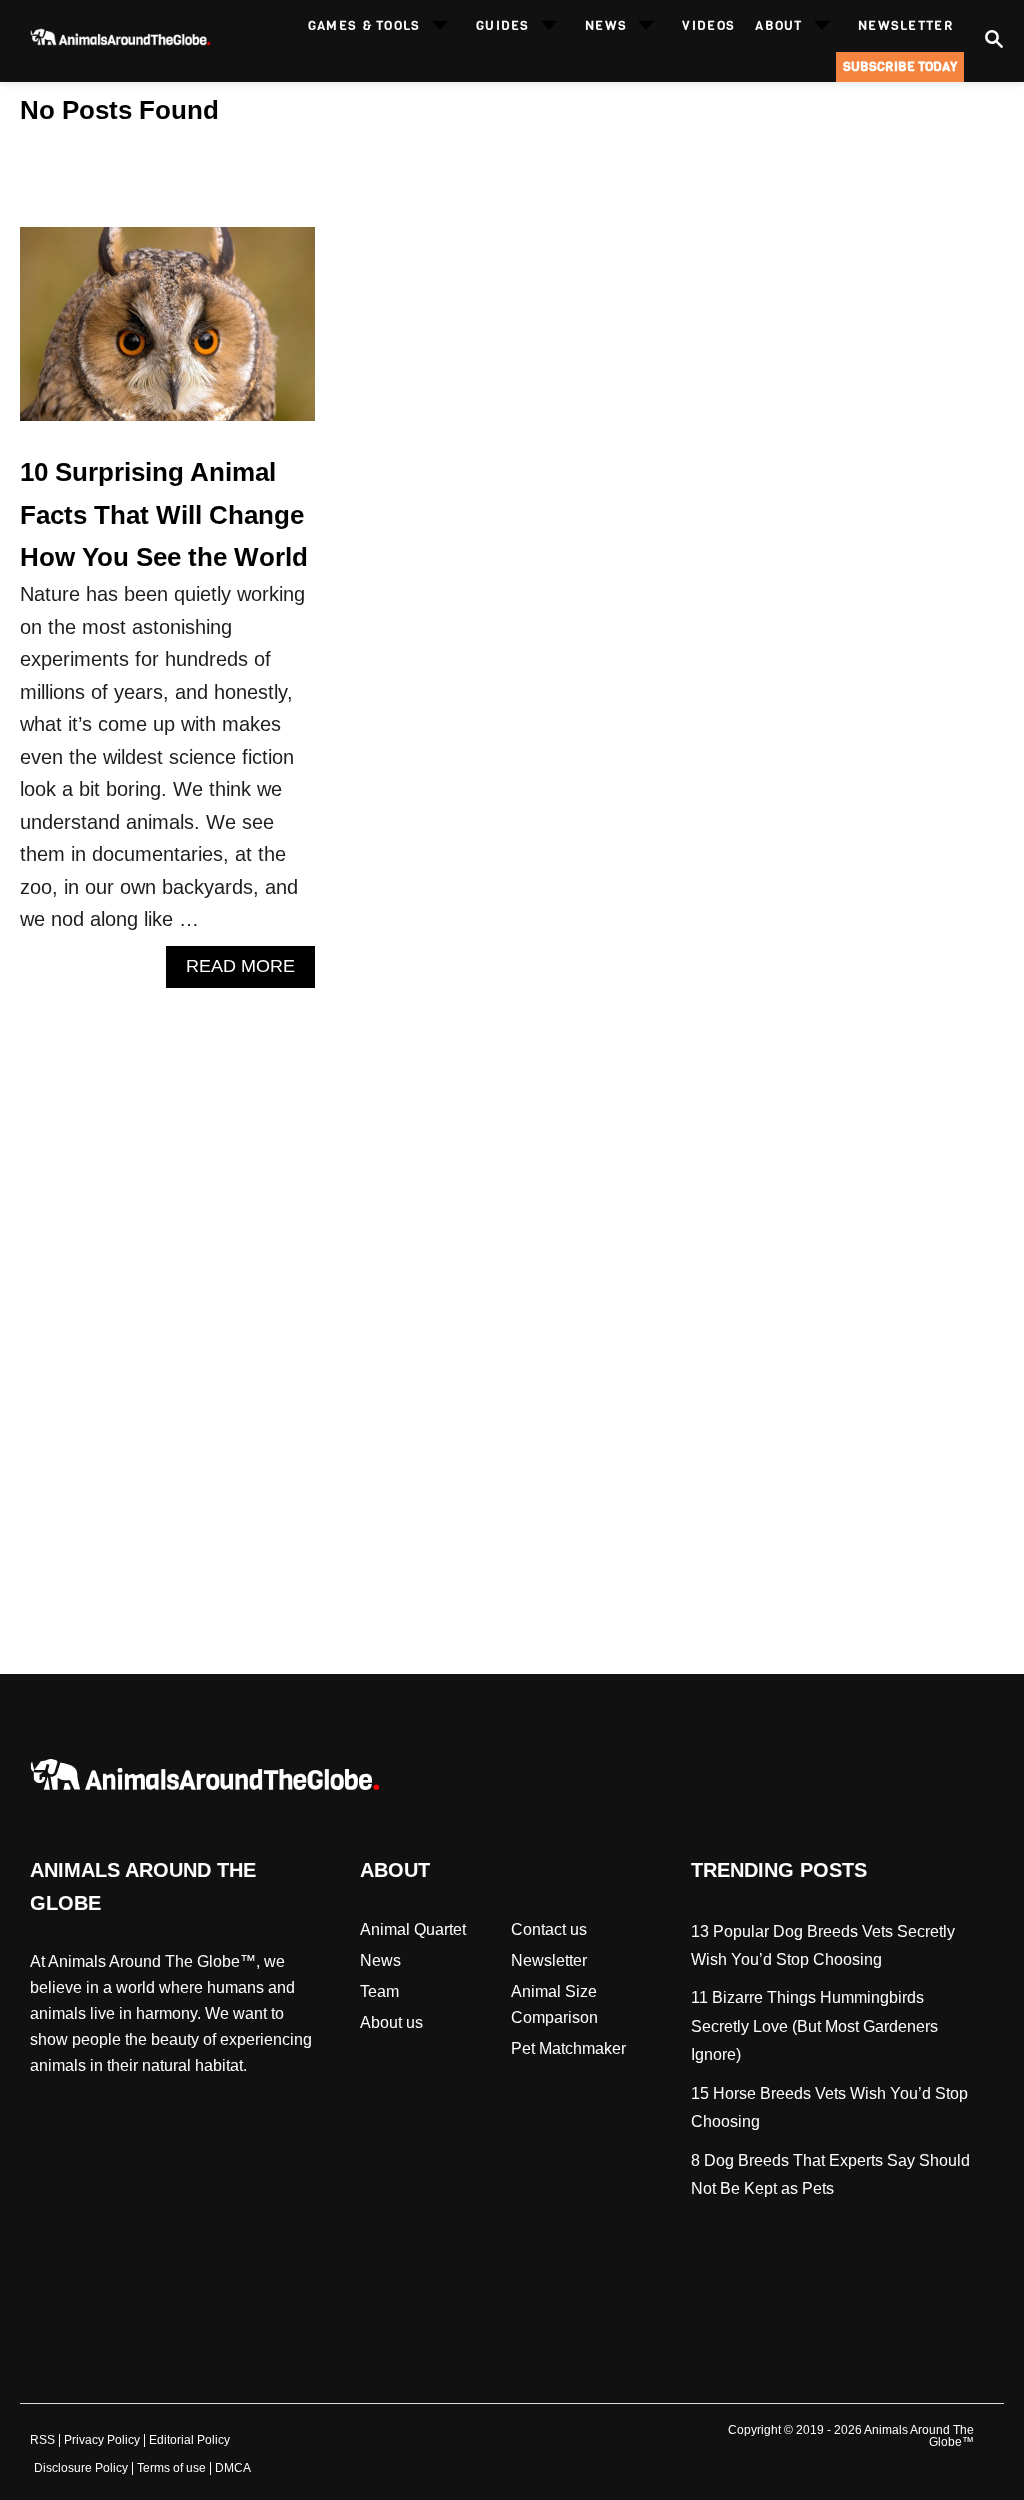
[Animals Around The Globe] (118, 41)
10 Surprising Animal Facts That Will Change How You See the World (164, 514)
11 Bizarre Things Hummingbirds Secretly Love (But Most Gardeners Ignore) (814, 2026)
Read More (248, 971)
